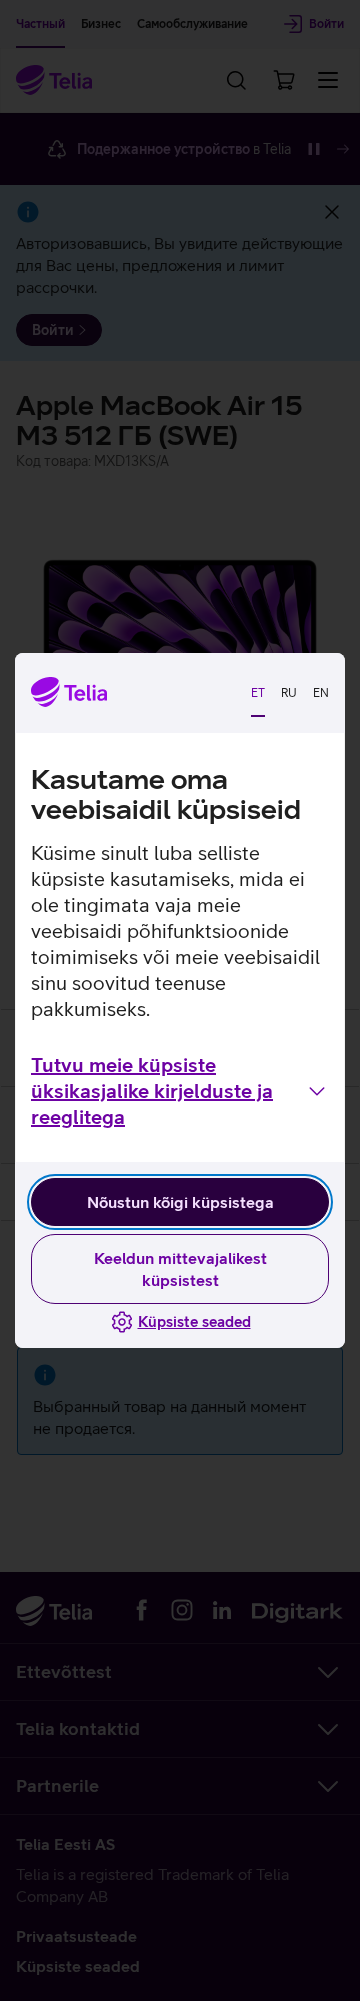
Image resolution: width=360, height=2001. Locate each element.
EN (321, 693)
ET (258, 693)
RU (289, 693)
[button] (180, 1091)
